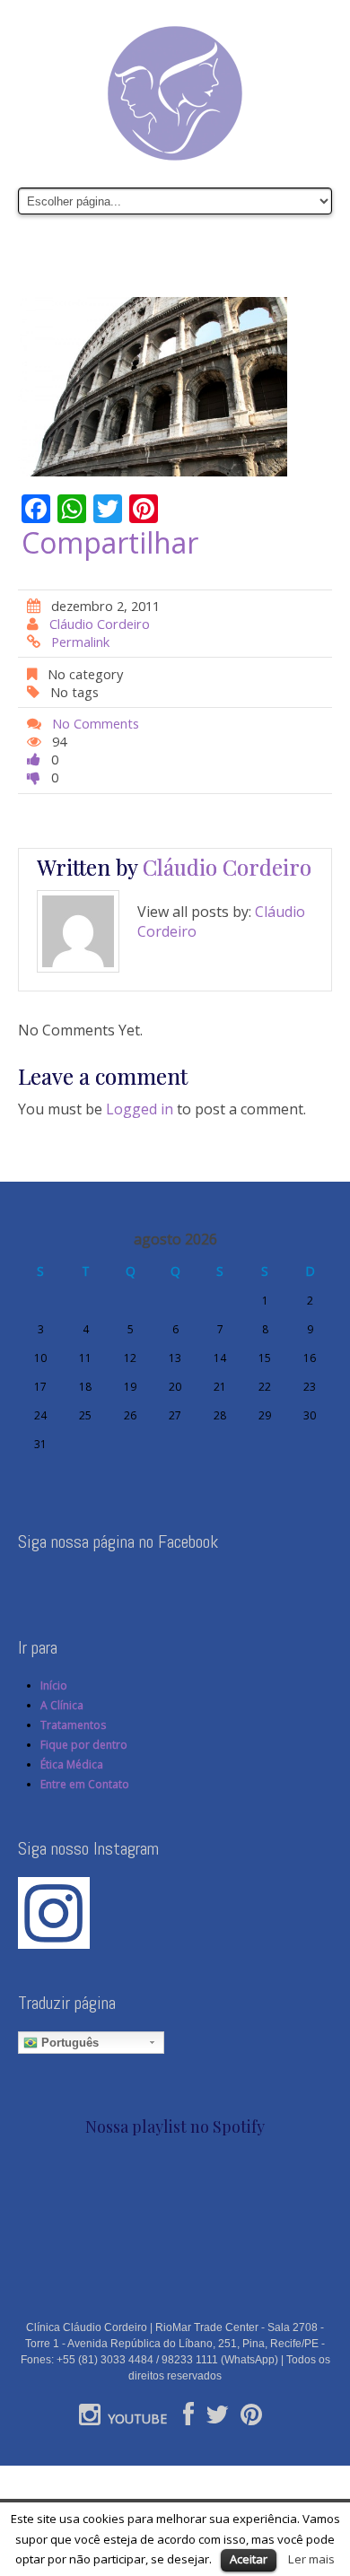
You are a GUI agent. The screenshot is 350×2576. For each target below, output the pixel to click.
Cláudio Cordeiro (100, 624)
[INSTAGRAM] (90, 2419)
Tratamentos (73, 1725)
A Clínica (62, 1705)
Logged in (140, 1109)
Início (54, 1685)
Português (68, 2043)
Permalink (80, 642)
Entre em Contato (85, 1784)
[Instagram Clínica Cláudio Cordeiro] (54, 1912)
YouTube (137, 2419)
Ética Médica (72, 1764)
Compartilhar (110, 543)
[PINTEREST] (251, 2419)
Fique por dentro (84, 1745)
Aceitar (249, 2559)
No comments (96, 723)
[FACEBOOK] (188, 2419)
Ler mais (311, 2559)
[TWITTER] (217, 2419)
